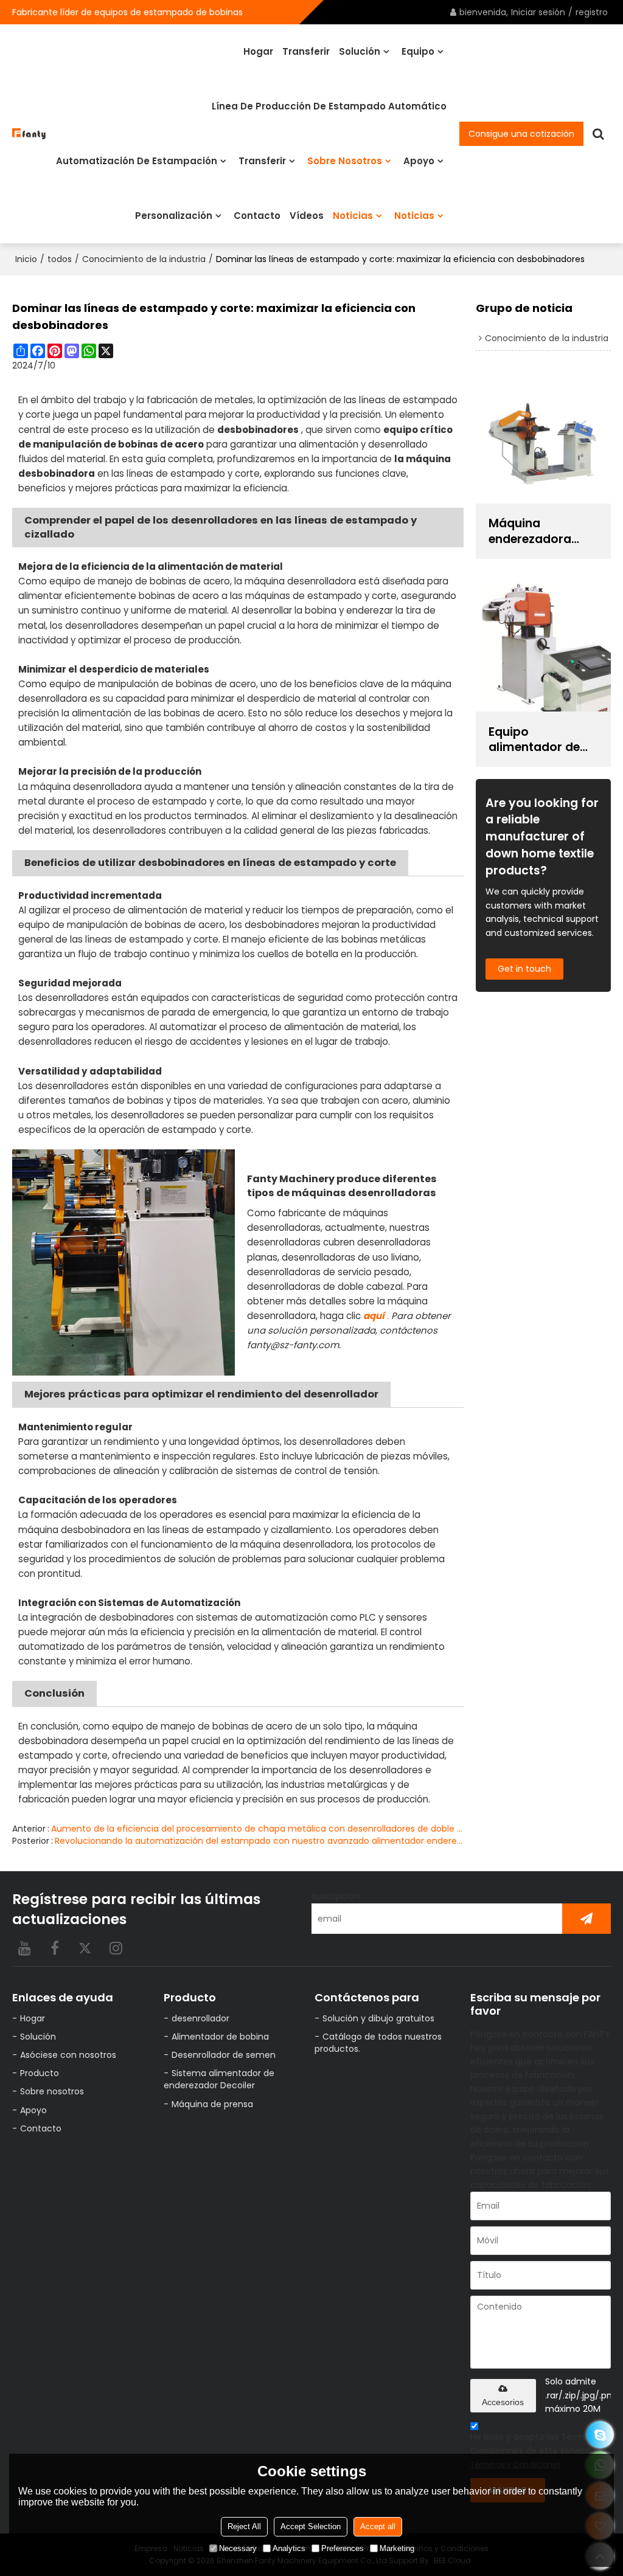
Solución (360, 51)
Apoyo (419, 161)
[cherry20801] (600, 2435)
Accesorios (503, 2402)
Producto (40, 2073)
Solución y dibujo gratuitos (378, 2018)
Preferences (343, 2548)
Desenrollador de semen (224, 2055)
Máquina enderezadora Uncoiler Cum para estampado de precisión (539, 531)
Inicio (26, 259)
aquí (374, 1316)
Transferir (306, 51)
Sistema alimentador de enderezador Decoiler (219, 2079)
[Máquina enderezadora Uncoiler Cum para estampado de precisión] (543, 436)
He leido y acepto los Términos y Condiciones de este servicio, (539, 2450)
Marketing (397, 2548)
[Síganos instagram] (116, 1948)
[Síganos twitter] (85, 1948)
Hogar (258, 51)
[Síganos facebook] (55, 1948)
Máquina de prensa (212, 2104)
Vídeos (307, 216)
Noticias (353, 216)
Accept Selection (311, 2526)
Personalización (174, 216)
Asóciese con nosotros (68, 2055)
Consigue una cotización (521, 134)
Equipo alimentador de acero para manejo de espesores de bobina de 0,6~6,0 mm (541, 739)
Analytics (289, 2548)
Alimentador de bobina (220, 2037)
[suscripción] (586, 1919)
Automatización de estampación (137, 161)
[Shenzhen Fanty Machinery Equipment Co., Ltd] (29, 133)
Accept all (378, 2526)
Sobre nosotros (345, 161)
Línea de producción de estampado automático (329, 106)
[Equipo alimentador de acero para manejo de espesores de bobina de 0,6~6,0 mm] (543, 644)
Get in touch (524, 969)
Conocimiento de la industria (144, 259)
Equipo (418, 51)
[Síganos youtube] (24, 1948)
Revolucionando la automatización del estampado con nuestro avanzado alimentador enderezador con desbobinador (259, 1841)
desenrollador (200, 2018)
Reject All (244, 2526)
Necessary (238, 2548)
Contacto (257, 216)
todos (60, 259)
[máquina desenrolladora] (124, 1262)
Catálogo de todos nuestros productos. (378, 2043)
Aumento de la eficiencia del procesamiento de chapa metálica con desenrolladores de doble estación (257, 1829)
